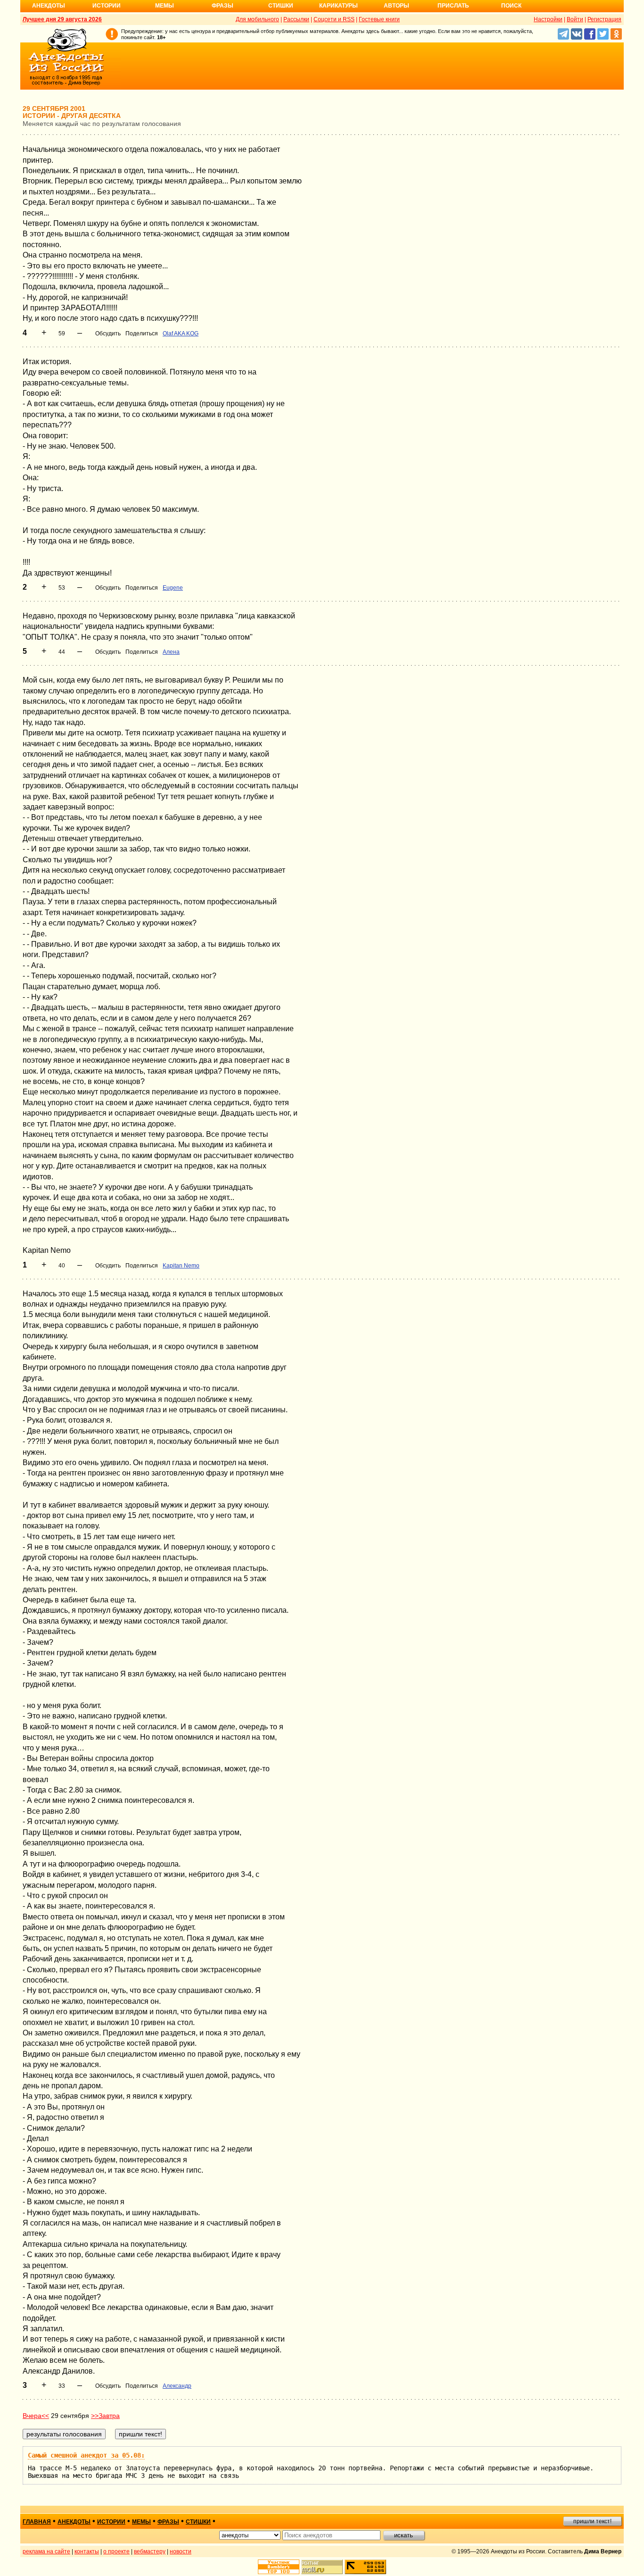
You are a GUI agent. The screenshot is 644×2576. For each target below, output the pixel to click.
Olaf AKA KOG (181, 333)
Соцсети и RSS (334, 19)
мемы (141, 2522)
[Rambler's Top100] (279, 2567)
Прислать (453, 6)
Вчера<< (36, 2416)
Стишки (281, 6)
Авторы (396, 6)
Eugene (173, 588)
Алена (171, 652)
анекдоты (74, 2522)
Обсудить (108, 333)
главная (37, 2522)
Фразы (223, 6)
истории (111, 2522)
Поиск (511, 6)
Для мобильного (257, 19)
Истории (107, 6)
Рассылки (296, 19)
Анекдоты (49, 6)
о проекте (116, 2551)
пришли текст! (592, 2521)
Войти (575, 19)
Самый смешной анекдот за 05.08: (86, 2455)
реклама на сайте (46, 2551)
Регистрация (604, 19)
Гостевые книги (379, 19)
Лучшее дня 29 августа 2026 (62, 19)
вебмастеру (150, 2551)
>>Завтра (105, 2416)
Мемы (165, 6)
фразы (168, 2522)
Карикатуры (339, 6)
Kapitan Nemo (181, 1266)
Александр (177, 2386)
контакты (87, 2551)
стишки (198, 2522)
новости (181, 2551)
